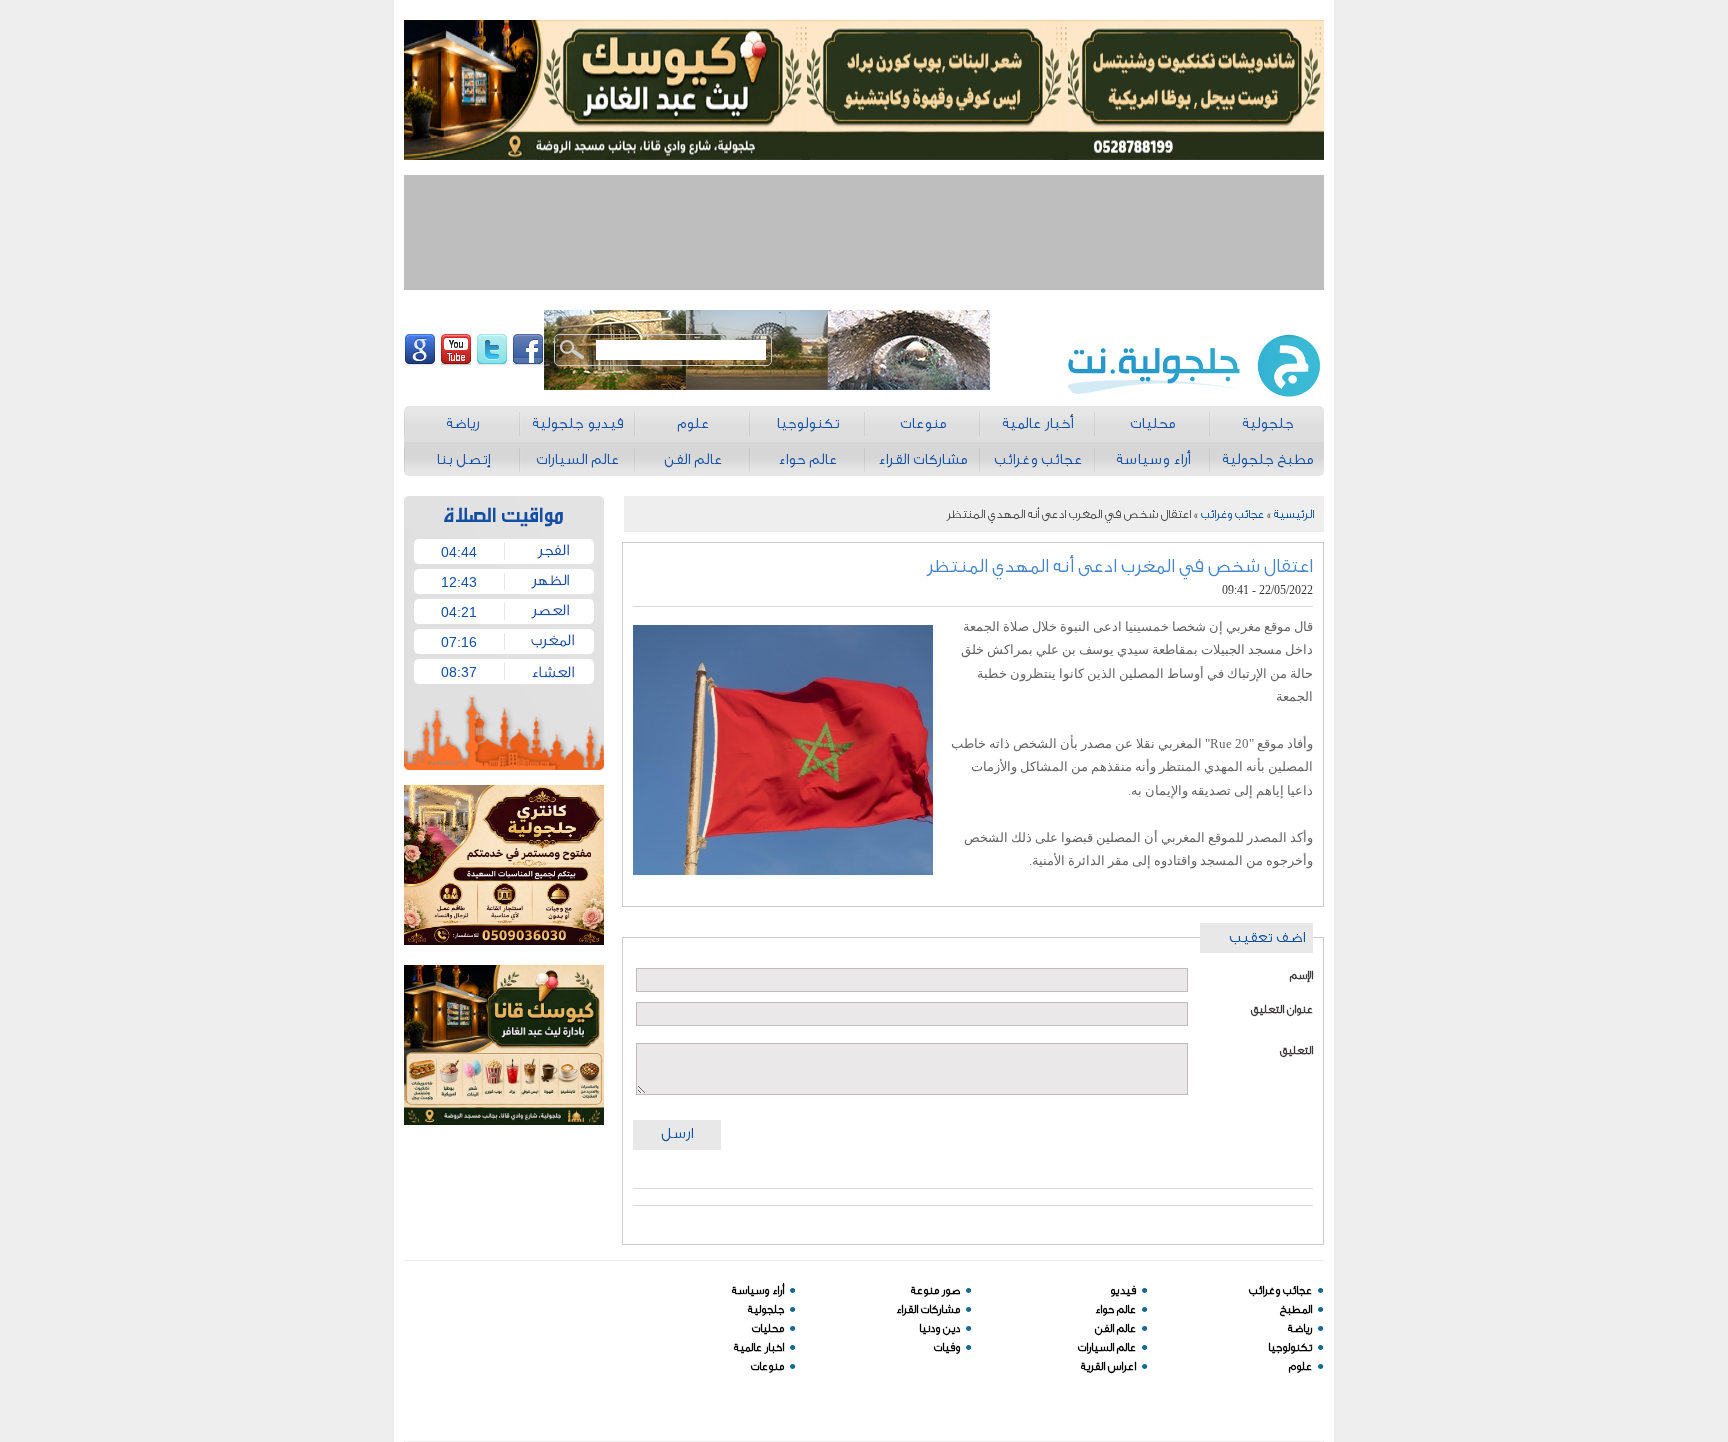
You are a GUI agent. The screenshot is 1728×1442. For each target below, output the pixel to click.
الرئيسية (1294, 514)
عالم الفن (1115, 1328)
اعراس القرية (1108, 1366)
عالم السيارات (1107, 1347)
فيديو (1123, 1290)
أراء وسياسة (758, 1290)
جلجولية (766, 1309)
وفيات (947, 1347)
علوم (1300, 1366)
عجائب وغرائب (1232, 514)
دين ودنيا (939, 1328)
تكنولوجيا (1290, 1347)
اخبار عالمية (759, 1347)
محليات (768, 1328)
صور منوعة (935, 1290)
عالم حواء (1115, 1309)
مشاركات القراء (928, 1309)
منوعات (767, 1366)
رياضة (1300, 1328)
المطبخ (1296, 1309)
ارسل (677, 1133)
